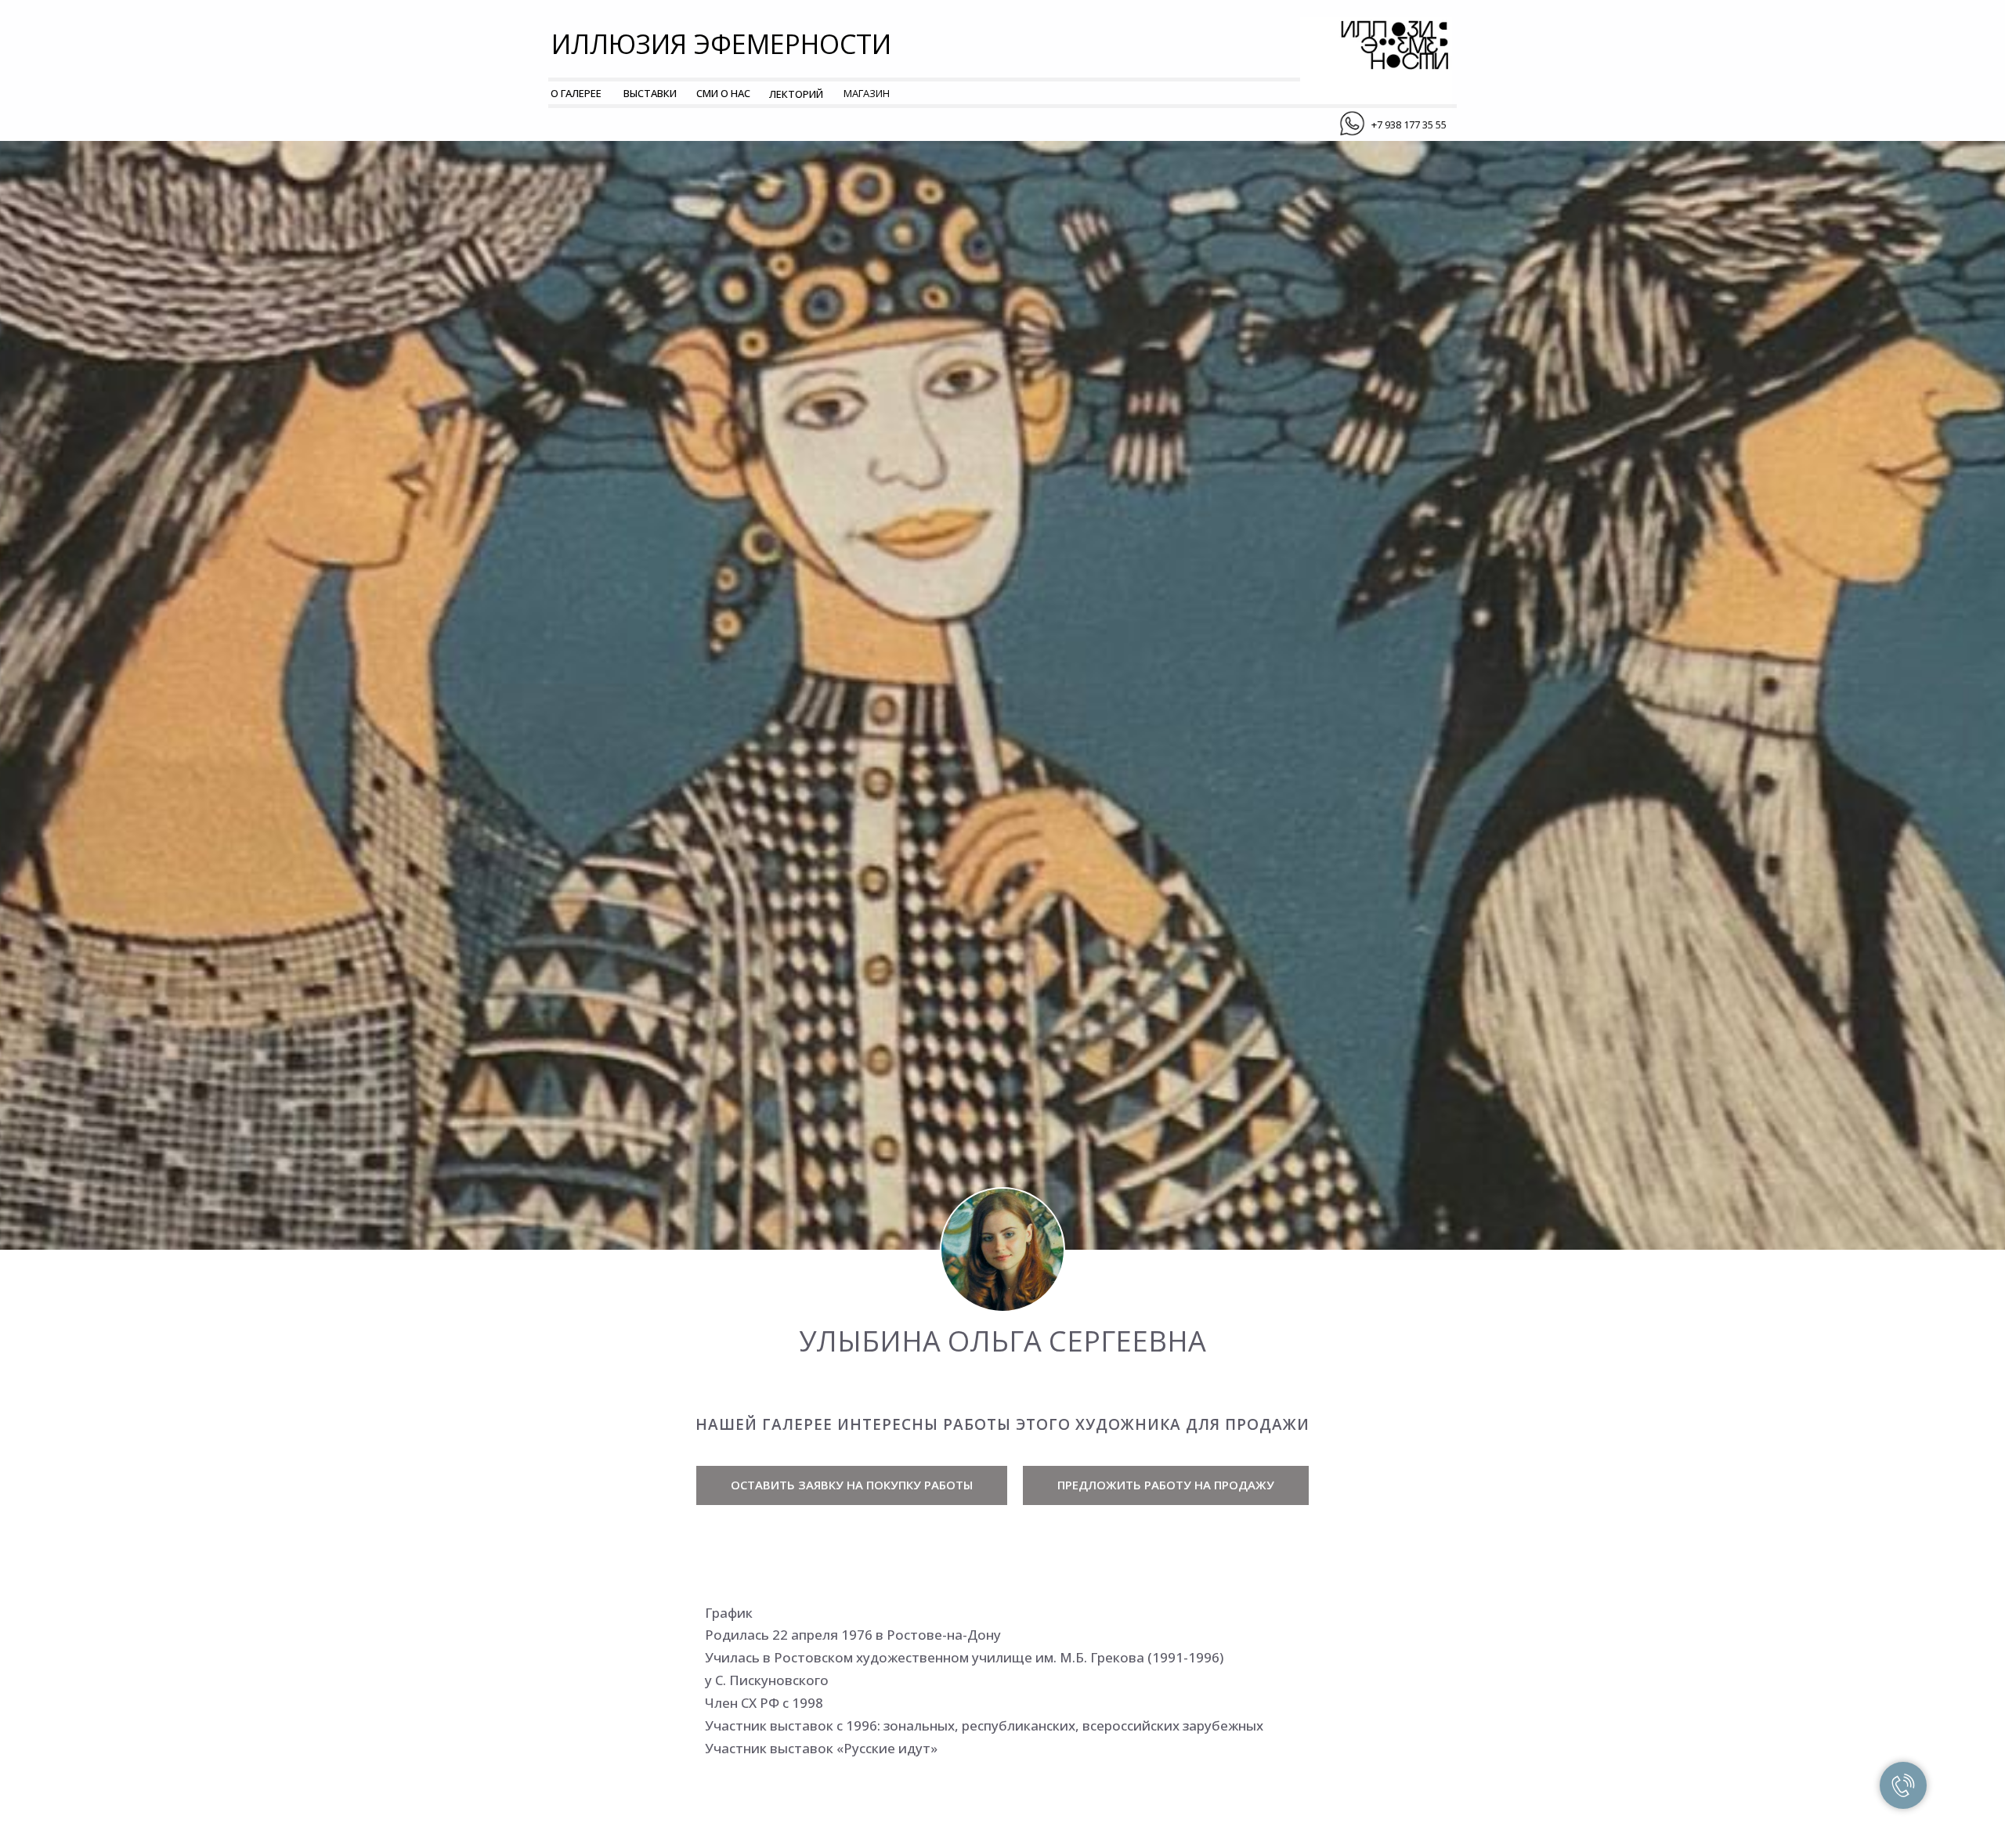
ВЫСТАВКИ (650, 93)
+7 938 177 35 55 (1409, 125)
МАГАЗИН (867, 93)
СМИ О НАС (723, 93)
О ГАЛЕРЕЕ (576, 93)
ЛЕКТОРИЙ (796, 94)
